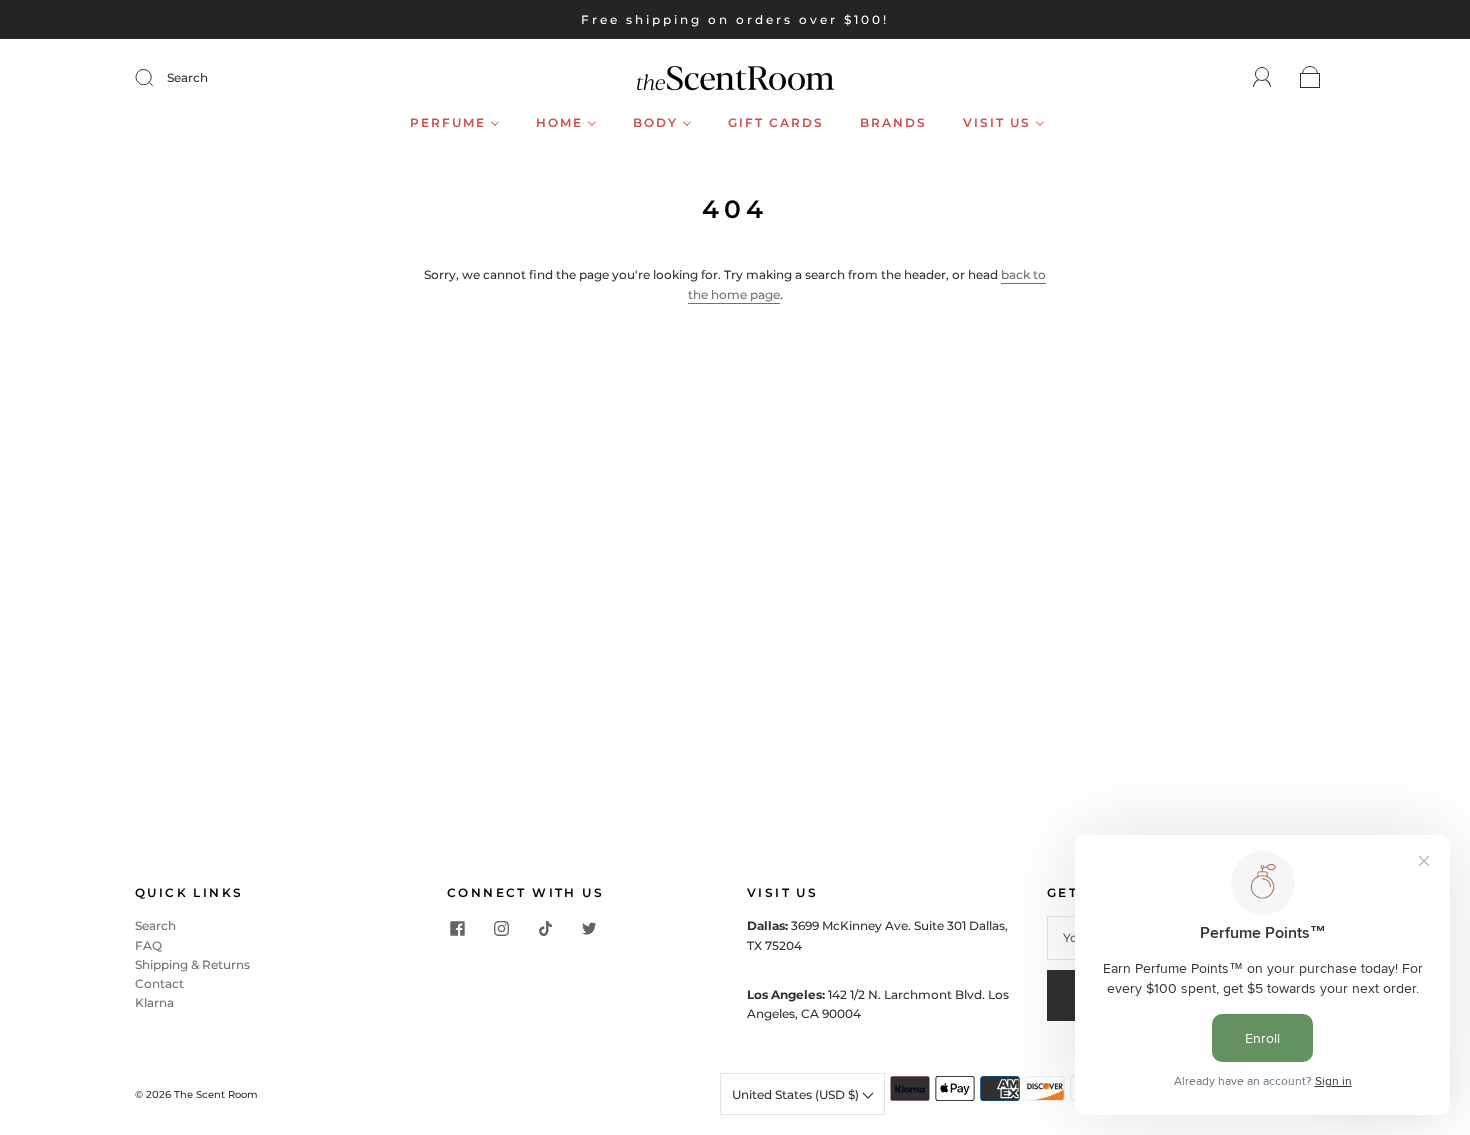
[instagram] (501, 928)
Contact (159, 983)
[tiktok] (545, 928)
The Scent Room (216, 1094)
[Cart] (1310, 78)
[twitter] (589, 928)
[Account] (1262, 77)
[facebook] (457, 928)
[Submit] (157, 78)
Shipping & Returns (192, 964)
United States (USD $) (797, 1094)
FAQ (148, 945)
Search (187, 77)
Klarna (154, 1002)
